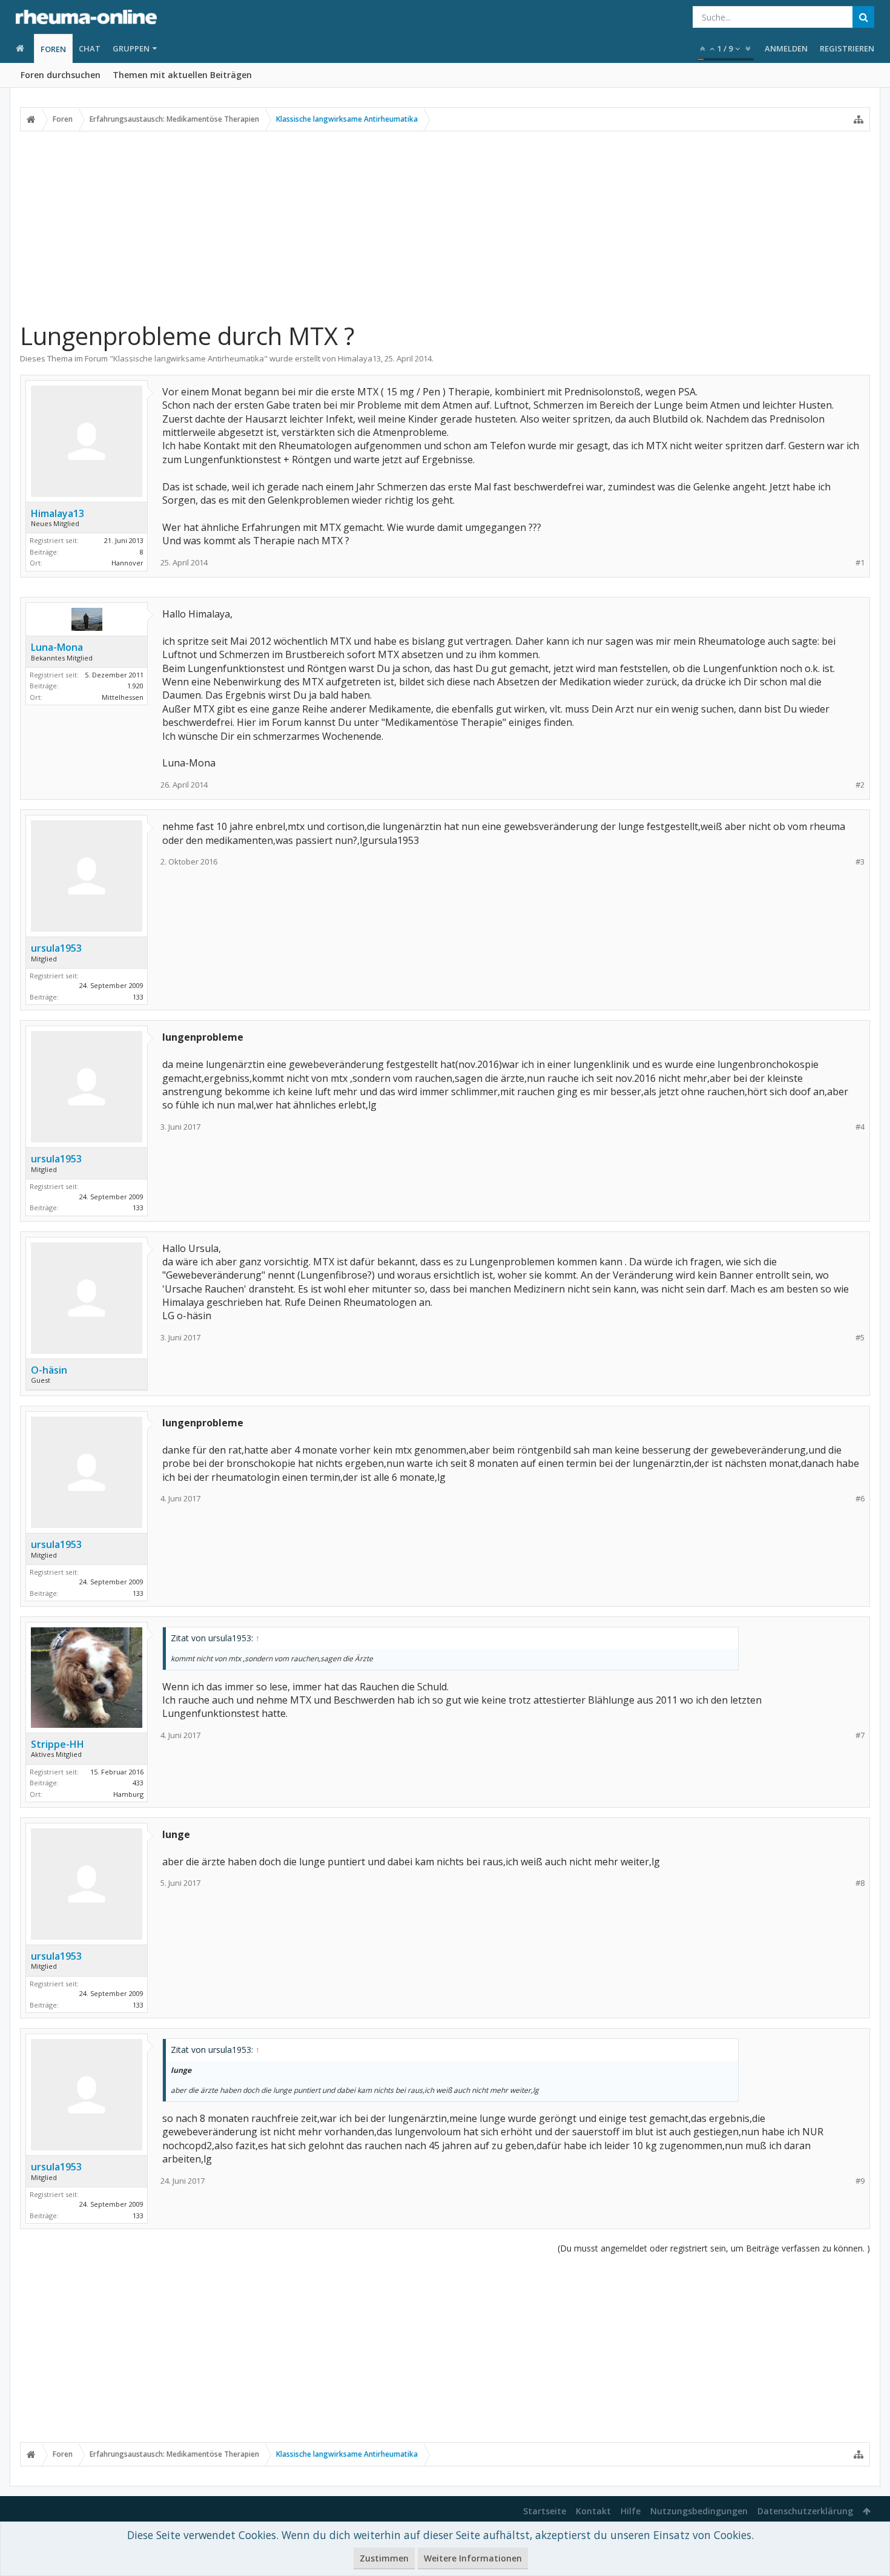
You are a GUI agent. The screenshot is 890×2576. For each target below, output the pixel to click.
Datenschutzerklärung (805, 2511)
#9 (860, 2181)
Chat (90, 48)
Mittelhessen (123, 697)
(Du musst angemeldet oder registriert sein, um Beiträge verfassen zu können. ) (714, 2248)
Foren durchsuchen (61, 75)
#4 (860, 1127)
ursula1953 (56, 948)
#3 (860, 862)
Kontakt (593, 2511)
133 (138, 997)
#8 (860, 1883)
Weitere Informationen (473, 2558)
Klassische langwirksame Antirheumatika (189, 358)
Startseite (545, 2511)
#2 (860, 785)
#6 (860, 1499)
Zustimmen (384, 2558)
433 (138, 1783)
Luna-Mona (57, 647)
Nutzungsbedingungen (699, 2511)
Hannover (127, 563)
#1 (860, 563)
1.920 (135, 686)
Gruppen (131, 48)
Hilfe (631, 2511)
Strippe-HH (58, 1744)
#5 (860, 1338)
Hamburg (128, 1794)
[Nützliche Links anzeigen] (859, 119)
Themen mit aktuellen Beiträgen (182, 75)
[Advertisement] (445, 226)
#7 (860, 1735)
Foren (53, 49)
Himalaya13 (359, 358)
